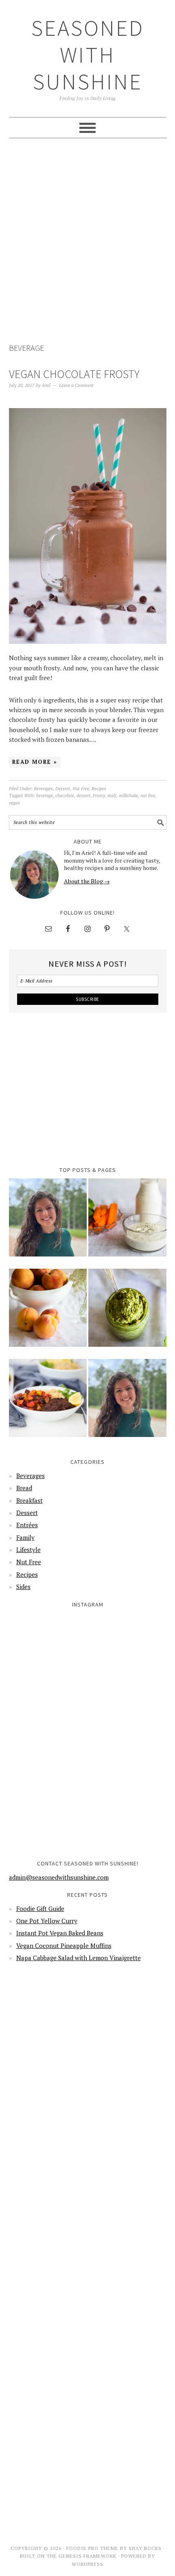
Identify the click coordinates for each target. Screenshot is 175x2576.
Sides (23, 1587)
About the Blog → (87, 881)
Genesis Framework (87, 2556)
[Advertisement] (87, 242)
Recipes (99, 789)
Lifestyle (28, 1550)
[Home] (48, 1223)
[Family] (127, 1403)
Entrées (27, 1525)
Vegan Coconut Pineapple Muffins (64, 1946)
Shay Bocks (145, 2548)
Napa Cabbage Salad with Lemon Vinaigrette (79, 1958)
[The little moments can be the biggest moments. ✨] (48, 1812)
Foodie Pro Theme (92, 2548)
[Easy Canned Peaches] (48, 1313)
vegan (14, 803)
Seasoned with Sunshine (88, 55)
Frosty (99, 796)
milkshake (128, 796)
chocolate (65, 796)
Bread (24, 1488)
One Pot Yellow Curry (47, 1921)
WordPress (87, 2564)
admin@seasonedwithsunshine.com (59, 1877)
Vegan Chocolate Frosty (74, 374)
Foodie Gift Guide (40, 1909)
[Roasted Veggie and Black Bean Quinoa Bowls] (48, 1403)
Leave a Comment (76, 385)
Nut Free (81, 789)
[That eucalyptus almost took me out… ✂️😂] (128, 1652)
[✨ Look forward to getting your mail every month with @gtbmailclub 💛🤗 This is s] (48, 1652)
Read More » (35, 762)
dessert (83, 796)
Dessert (63, 789)
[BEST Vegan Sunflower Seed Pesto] (127, 1313)
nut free (148, 796)
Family (25, 1537)
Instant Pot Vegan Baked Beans (60, 1933)
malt (112, 796)
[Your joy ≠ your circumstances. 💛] (128, 1812)
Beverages (43, 789)
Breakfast (30, 1500)
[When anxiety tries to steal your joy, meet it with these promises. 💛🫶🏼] (48, 1732)
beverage (45, 796)
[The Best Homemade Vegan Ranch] (127, 1223)
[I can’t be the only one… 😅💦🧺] (128, 1732)
